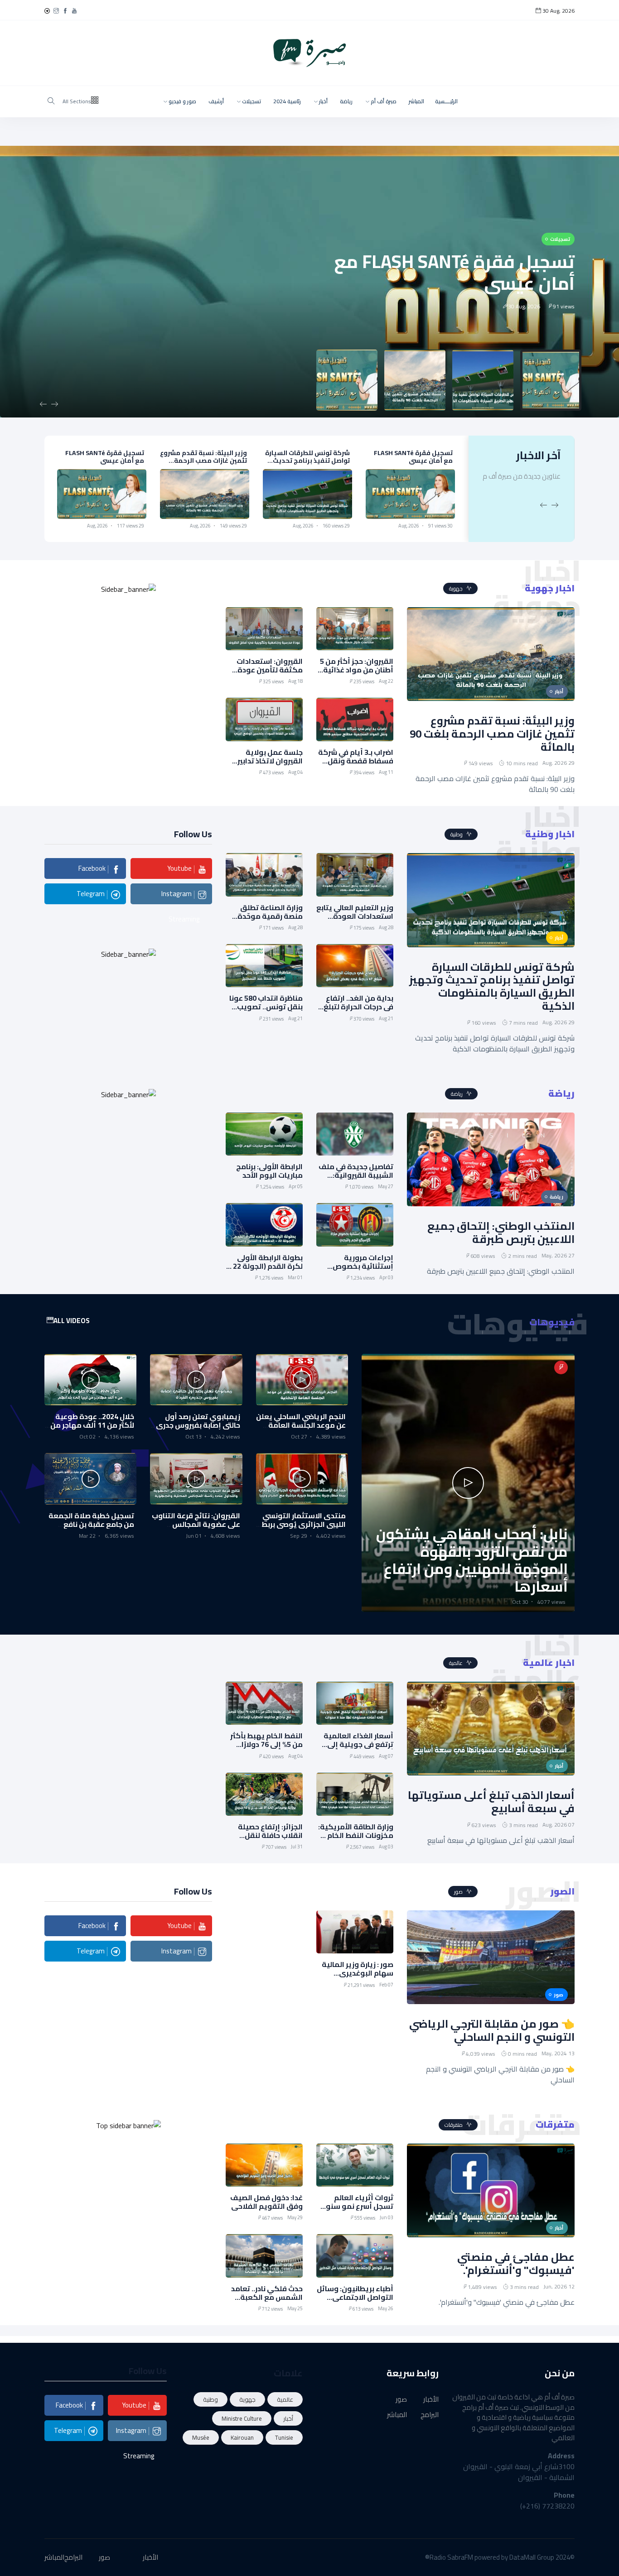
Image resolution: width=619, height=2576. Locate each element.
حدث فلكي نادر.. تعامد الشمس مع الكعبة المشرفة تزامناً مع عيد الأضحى (267, 2302)
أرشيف (216, 101)
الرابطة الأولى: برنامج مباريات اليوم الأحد (269, 1171)
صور (401, 2400)
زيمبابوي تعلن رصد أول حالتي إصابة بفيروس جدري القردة (198, 1425)
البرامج (430, 2415)
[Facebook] (65, 11)
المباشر (416, 101)
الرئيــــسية (446, 101)
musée (201, 2437)
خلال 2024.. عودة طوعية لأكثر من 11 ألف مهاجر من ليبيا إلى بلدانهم (92, 1425)
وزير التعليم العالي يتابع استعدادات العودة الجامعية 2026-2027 (103, 461)
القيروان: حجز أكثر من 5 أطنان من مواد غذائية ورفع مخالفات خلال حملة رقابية (357, 674)
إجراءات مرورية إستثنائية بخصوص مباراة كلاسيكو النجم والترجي (358, 1271)
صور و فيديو (182, 101)
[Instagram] (56, 11)
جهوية (247, 2399)
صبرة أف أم (383, 101)
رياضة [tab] (457, 1094)
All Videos (72, 1321)
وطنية (210, 2399)
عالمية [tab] (457, 1663)
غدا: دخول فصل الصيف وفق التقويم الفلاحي (266, 2202)
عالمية (285, 2399)
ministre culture (242, 2418)
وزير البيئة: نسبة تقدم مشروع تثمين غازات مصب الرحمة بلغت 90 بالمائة (306, 461)
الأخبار (431, 2400)
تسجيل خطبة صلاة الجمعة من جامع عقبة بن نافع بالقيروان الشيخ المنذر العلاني (91, 1529)
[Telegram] (47, 11)
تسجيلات (251, 101)
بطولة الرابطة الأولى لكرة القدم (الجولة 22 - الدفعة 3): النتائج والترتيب (266, 1271)
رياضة (346, 101)
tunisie (284, 2437)
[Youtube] (74, 11)
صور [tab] (459, 1892)
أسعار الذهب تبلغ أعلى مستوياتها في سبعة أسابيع (491, 1802)
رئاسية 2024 (287, 101)
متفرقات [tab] (454, 2125)
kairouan (242, 2437)
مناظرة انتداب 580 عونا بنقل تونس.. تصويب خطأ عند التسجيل (266, 1007)
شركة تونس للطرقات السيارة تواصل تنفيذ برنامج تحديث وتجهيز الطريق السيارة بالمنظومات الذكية (410, 464)
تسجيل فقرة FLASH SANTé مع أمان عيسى (454, 272)
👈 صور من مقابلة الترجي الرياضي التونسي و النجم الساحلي (492, 2030)
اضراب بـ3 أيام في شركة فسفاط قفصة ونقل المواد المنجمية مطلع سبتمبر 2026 (356, 765)
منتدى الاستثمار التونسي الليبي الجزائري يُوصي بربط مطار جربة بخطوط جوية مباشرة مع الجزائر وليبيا (304, 1529)
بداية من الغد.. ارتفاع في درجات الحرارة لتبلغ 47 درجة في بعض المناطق (358, 1011)
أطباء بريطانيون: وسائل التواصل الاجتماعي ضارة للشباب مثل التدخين (355, 2302)
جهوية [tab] (457, 588)
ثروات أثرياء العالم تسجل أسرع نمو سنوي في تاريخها (356, 2206)
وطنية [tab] (457, 834)
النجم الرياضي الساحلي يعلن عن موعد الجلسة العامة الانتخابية (301, 1425)
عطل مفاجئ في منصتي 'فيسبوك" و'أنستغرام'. (516, 2264)
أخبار (323, 101)
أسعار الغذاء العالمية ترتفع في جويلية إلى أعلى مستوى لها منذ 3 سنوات (356, 1749)
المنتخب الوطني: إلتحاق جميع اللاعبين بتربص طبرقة (501, 1233)
